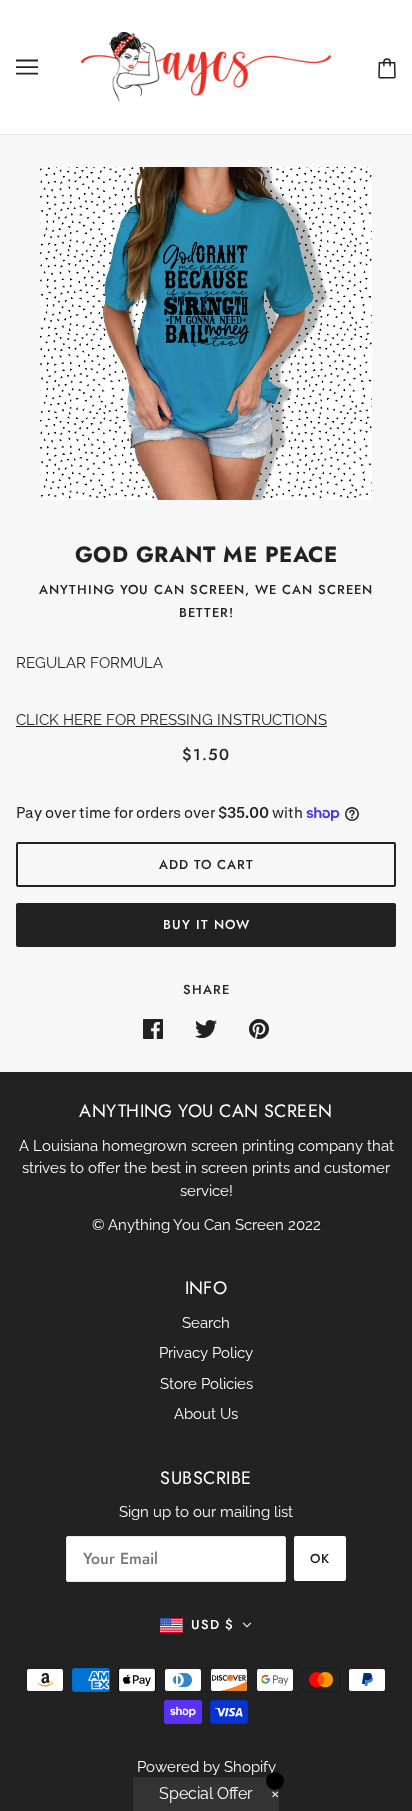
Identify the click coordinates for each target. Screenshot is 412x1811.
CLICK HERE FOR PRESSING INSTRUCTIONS (171, 720)
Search (206, 1323)
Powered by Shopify (206, 1767)
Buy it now (206, 924)
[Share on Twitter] (206, 1028)
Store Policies (206, 1384)
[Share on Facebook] (153, 1028)
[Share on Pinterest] (259, 1028)
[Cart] (387, 67)
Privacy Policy (206, 1353)
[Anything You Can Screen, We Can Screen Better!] (206, 66)
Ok (320, 1558)
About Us (206, 1414)
